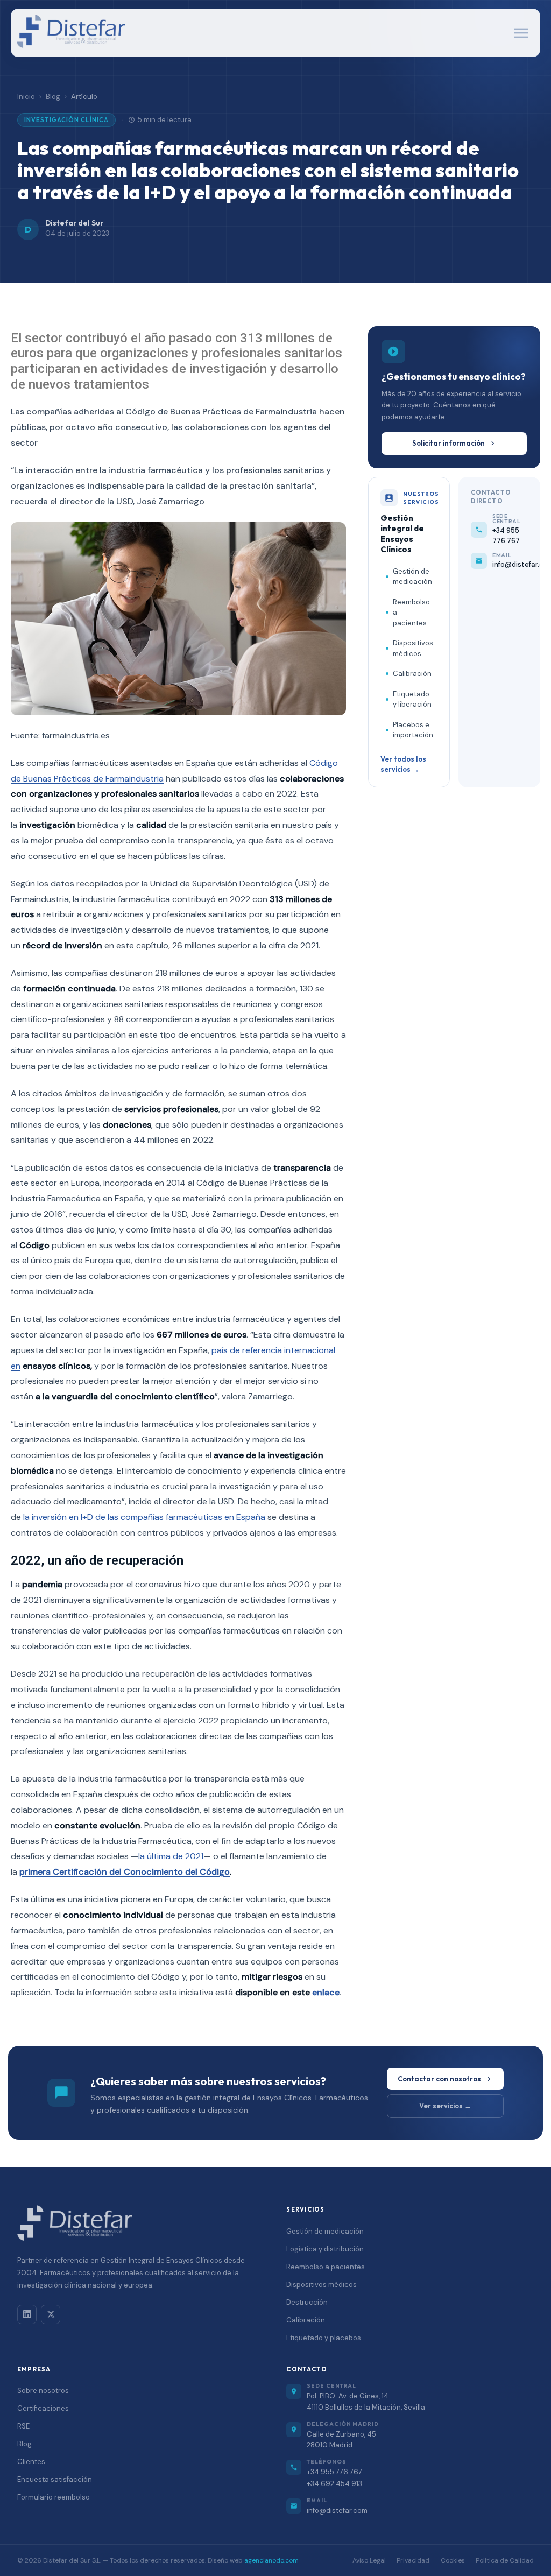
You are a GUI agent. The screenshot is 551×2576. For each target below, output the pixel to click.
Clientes (31, 2462)
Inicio (26, 97)
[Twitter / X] (51, 2314)
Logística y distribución (325, 2249)
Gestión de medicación (412, 577)
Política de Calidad (505, 2560)
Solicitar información (448, 443)
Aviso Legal (369, 2560)
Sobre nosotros (43, 2391)
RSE (23, 2426)
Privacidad (413, 2560)
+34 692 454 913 (334, 2484)
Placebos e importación (413, 730)
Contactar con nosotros (439, 2079)
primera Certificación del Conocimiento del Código (125, 1872)
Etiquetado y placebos (324, 2338)
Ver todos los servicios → (403, 764)
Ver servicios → (445, 2106)
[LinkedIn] (27, 2314)
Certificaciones (43, 2408)
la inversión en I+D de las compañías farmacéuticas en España (144, 1517)
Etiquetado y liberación (412, 699)
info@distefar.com (337, 2511)
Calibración (412, 674)
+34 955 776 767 (334, 2472)
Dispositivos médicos (413, 648)
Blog (53, 97)
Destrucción (307, 2302)
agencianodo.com (271, 2560)
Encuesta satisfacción (55, 2479)
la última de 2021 (171, 1856)
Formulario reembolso (54, 2497)
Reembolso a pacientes (411, 613)
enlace (326, 1992)
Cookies (453, 2560)
